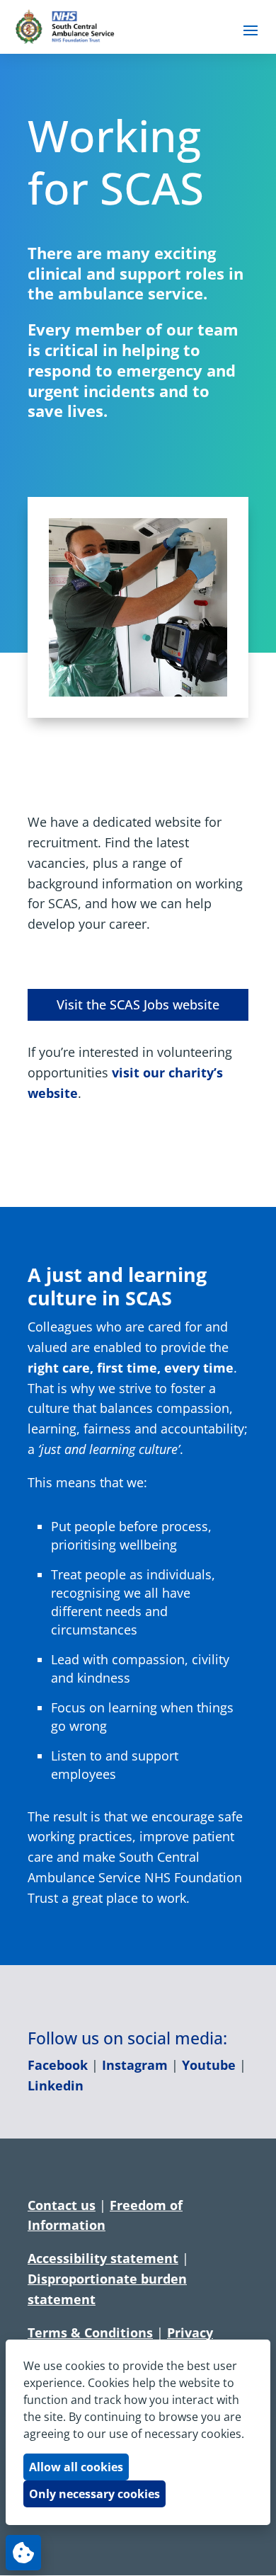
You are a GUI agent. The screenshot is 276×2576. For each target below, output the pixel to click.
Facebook (58, 2065)
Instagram (135, 2065)
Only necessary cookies (94, 2494)
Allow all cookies (76, 2467)
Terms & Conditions (90, 2332)
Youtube (209, 2065)
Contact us (62, 2205)
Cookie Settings (23, 2553)
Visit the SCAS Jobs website (138, 1004)
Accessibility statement (103, 2258)
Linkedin (56, 2085)
